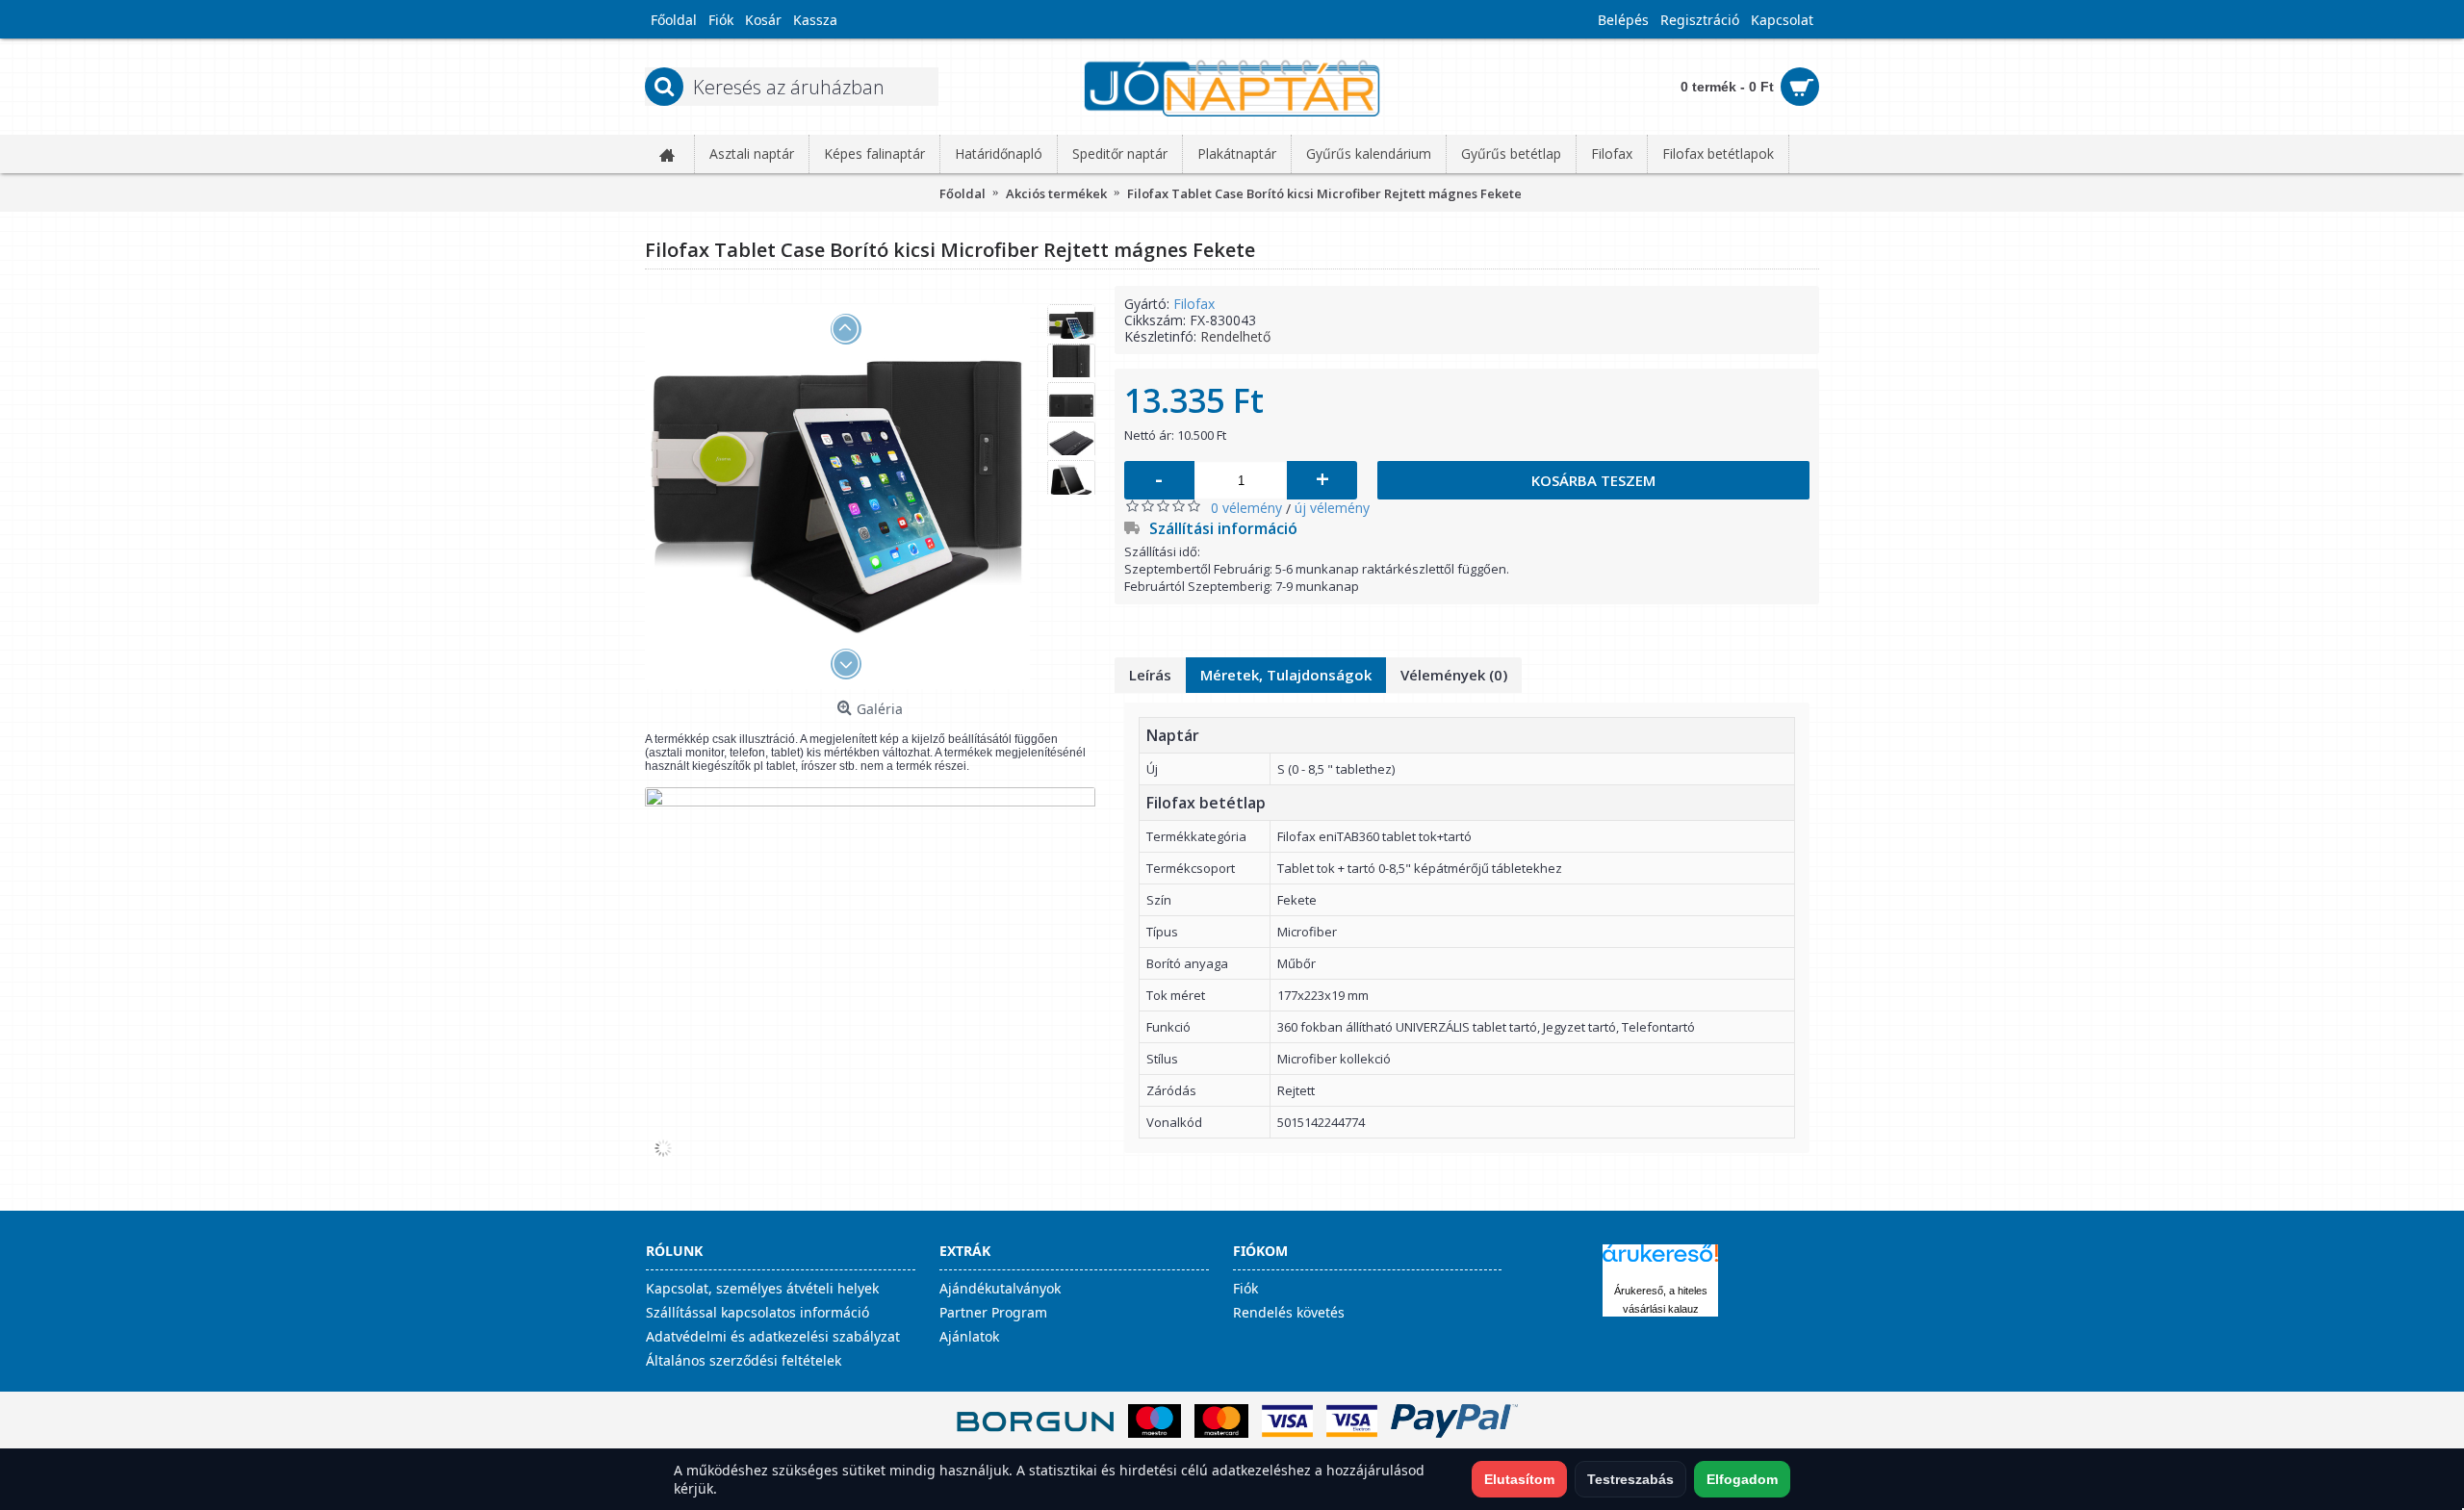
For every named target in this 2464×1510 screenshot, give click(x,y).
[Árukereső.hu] (1660, 1262)
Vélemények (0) (1454, 675)
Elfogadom (1742, 1479)
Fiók (1245, 1288)
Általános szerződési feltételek (744, 1360)
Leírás (1150, 675)
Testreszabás (1630, 1479)
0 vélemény (1246, 508)
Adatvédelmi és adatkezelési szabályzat (773, 1336)
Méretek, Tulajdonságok (1286, 675)
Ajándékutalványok (1000, 1288)
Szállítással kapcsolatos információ (757, 1312)
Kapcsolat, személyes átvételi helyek (762, 1288)
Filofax (1194, 304)
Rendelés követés (1289, 1312)
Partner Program (993, 1312)
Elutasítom (1519, 1479)
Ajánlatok (969, 1336)
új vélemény (1332, 508)
